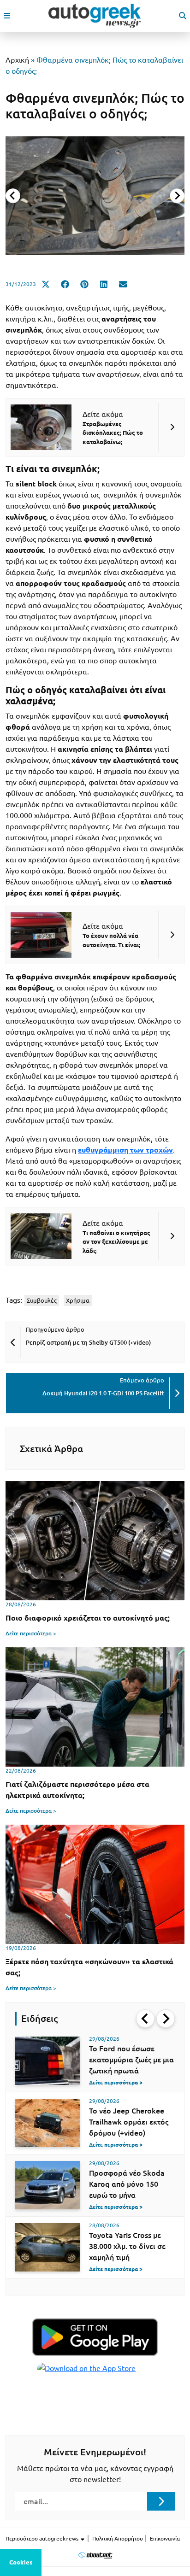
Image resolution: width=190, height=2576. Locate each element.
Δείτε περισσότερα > (31, 1633)
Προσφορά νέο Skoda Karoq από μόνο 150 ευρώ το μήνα (127, 2184)
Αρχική (17, 60)
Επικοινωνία (165, 2538)
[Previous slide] (13, 196)
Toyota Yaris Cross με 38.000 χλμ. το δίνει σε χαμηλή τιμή (127, 2246)
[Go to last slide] (145, 2019)
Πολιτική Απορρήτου (118, 2538)
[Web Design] (95, 2555)
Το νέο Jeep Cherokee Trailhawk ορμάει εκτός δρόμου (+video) (129, 2122)
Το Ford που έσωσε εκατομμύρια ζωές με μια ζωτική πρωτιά (131, 2060)
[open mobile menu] (7, 16)
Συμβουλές (42, 1300)
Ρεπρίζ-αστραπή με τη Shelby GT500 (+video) (88, 1342)
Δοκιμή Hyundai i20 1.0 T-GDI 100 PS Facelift (103, 1393)
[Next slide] (177, 196)
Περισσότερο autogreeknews (43, 2538)
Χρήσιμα (78, 1300)
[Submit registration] (161, 2501)
